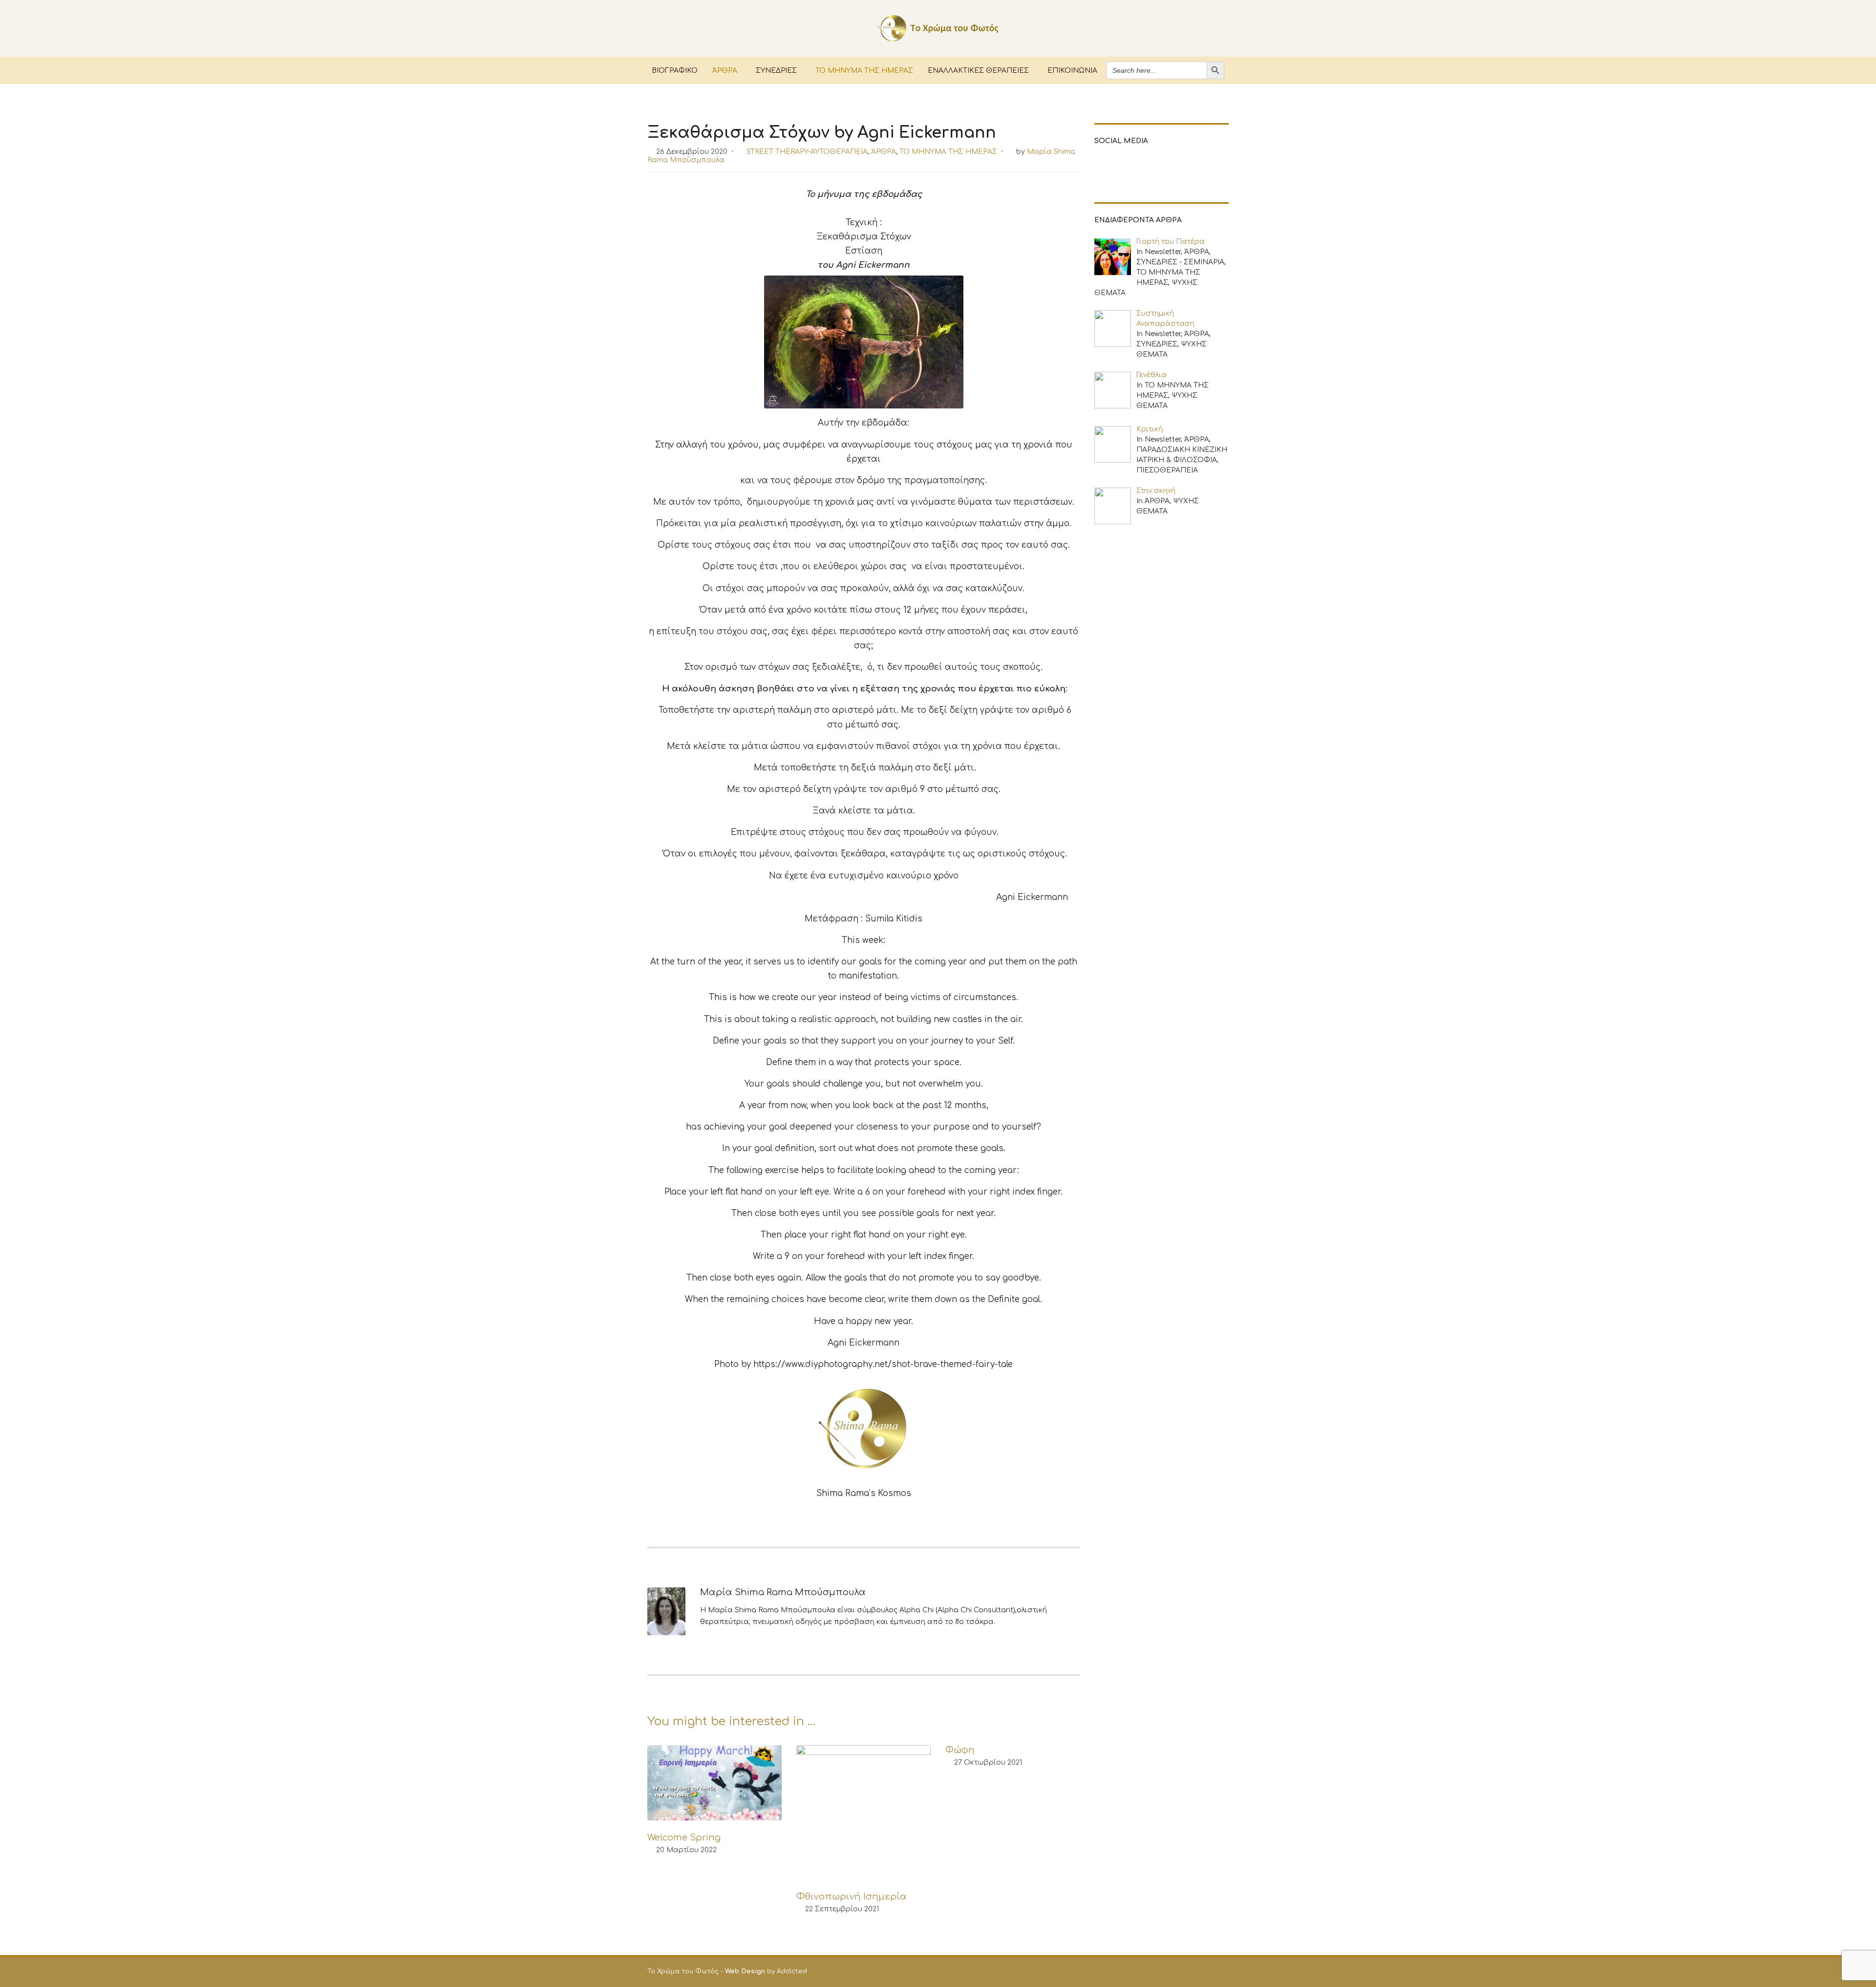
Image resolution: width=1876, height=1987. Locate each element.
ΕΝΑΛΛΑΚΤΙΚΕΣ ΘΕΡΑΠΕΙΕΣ (978, 70)
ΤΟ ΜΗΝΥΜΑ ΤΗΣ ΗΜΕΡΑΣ (864, 70)
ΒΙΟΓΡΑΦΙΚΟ (675, 70)
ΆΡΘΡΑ (725, 70)
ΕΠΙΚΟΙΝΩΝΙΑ (1072, 70)
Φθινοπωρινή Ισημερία (852, 1897)
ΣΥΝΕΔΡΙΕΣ (776, 70)
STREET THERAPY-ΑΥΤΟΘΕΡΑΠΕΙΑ (807, 152)
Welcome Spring (684, 1837)
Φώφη (960, 1750)
